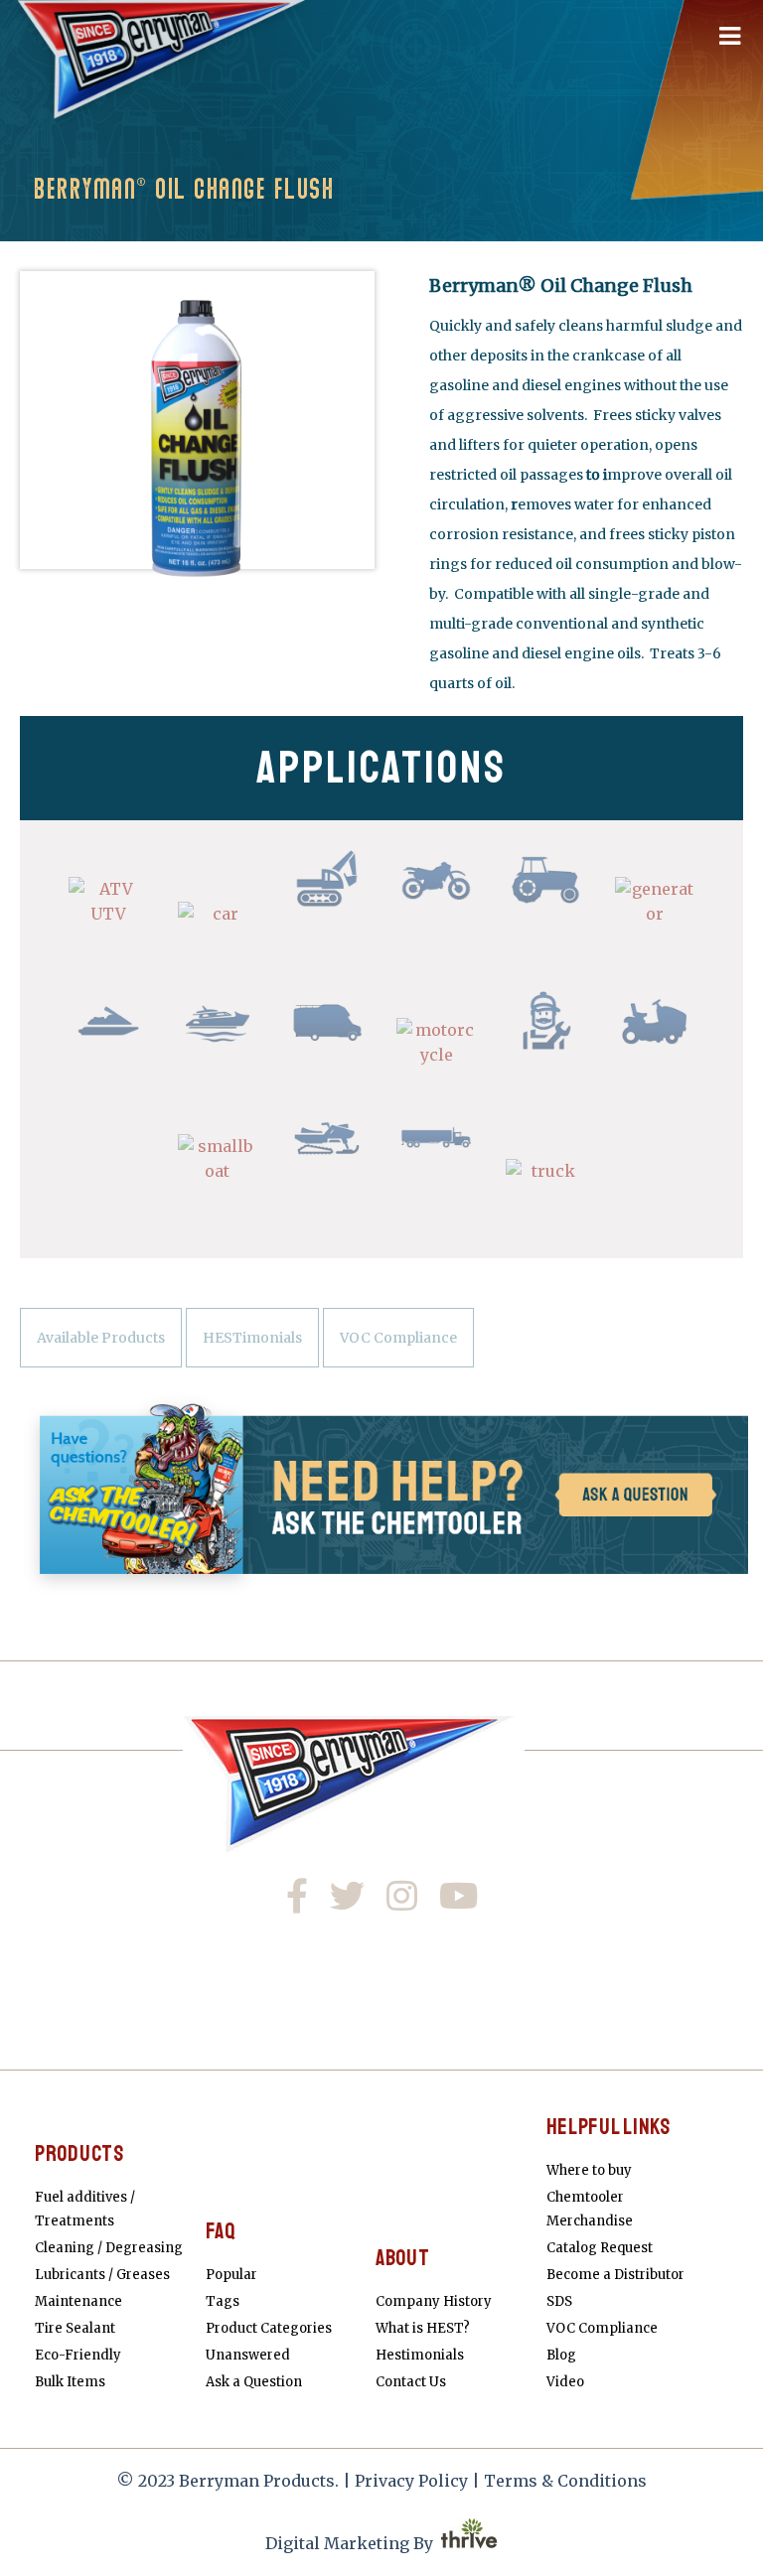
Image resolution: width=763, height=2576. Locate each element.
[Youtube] (462, 1901)
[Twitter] (353, 1901)
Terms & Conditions (565, 2481)
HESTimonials (252, 1338)
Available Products (101, 1338)
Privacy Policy (411, 2481)
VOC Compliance (398, 1338)
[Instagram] (409, 1901)
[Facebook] (309, 1901)
